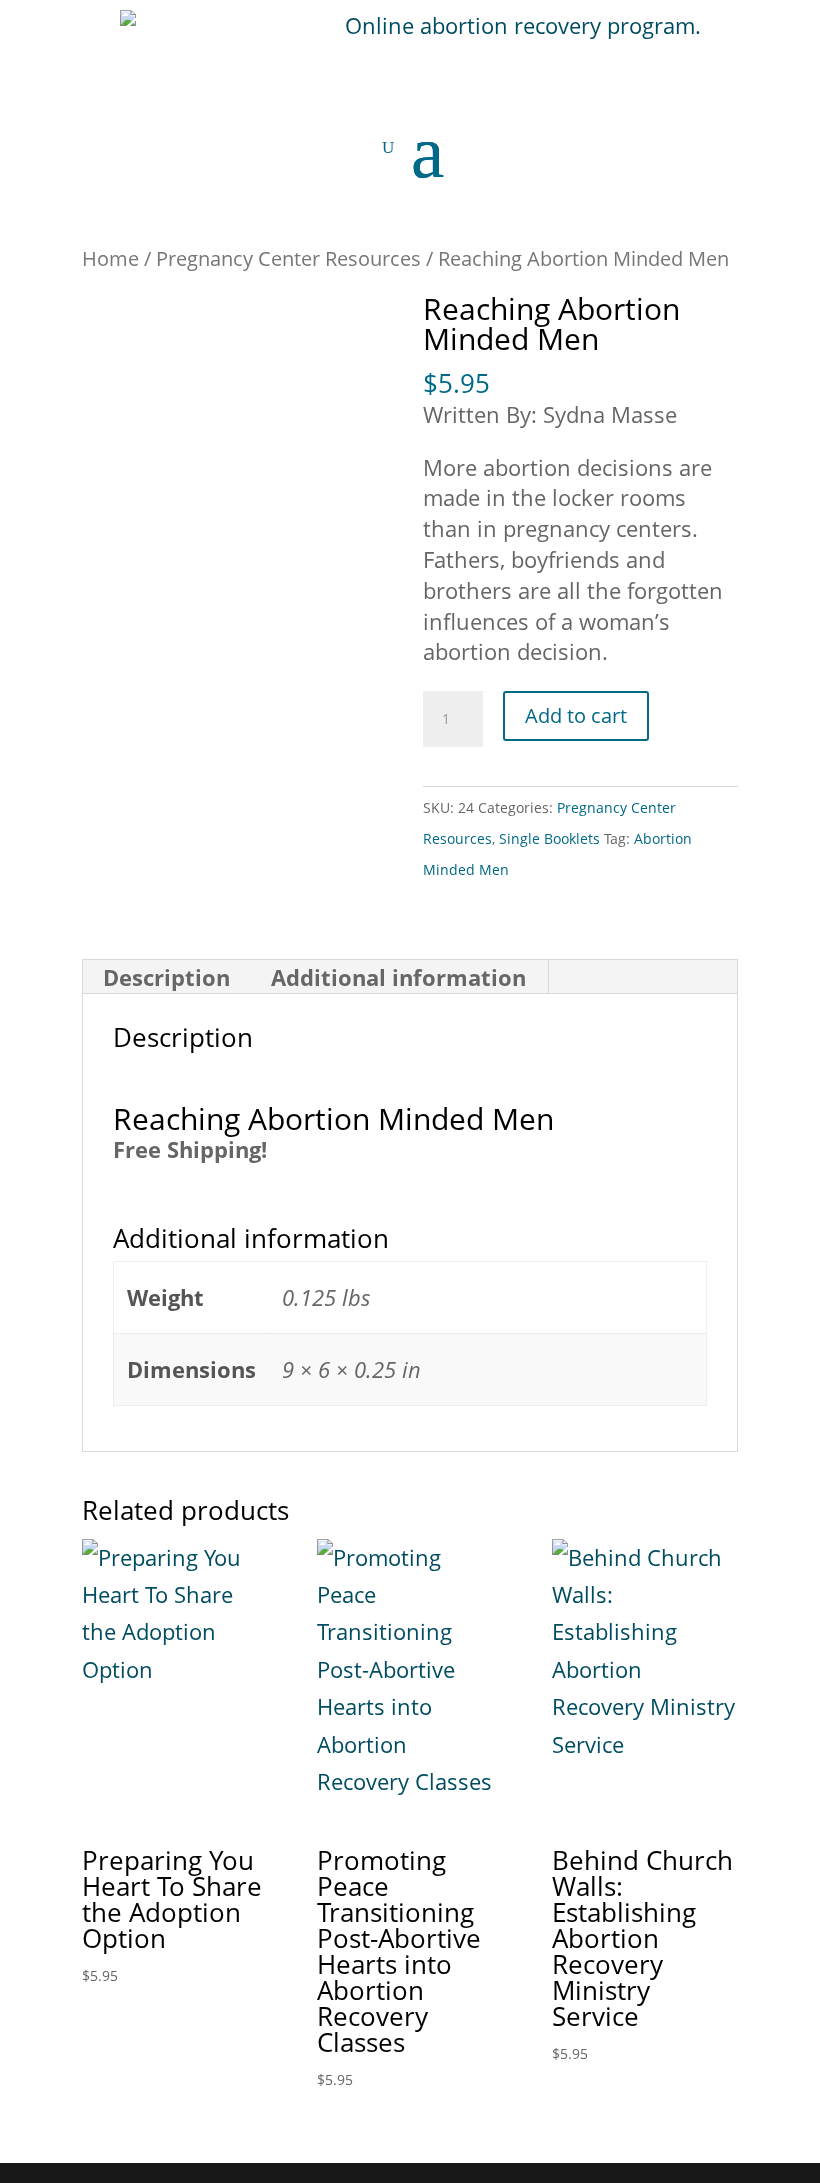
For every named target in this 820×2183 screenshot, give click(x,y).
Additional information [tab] (398, 977)
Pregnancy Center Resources (288, 258)
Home (110, 258)
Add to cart (576, 715)
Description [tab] (166, 977)
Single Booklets (549, 838)
